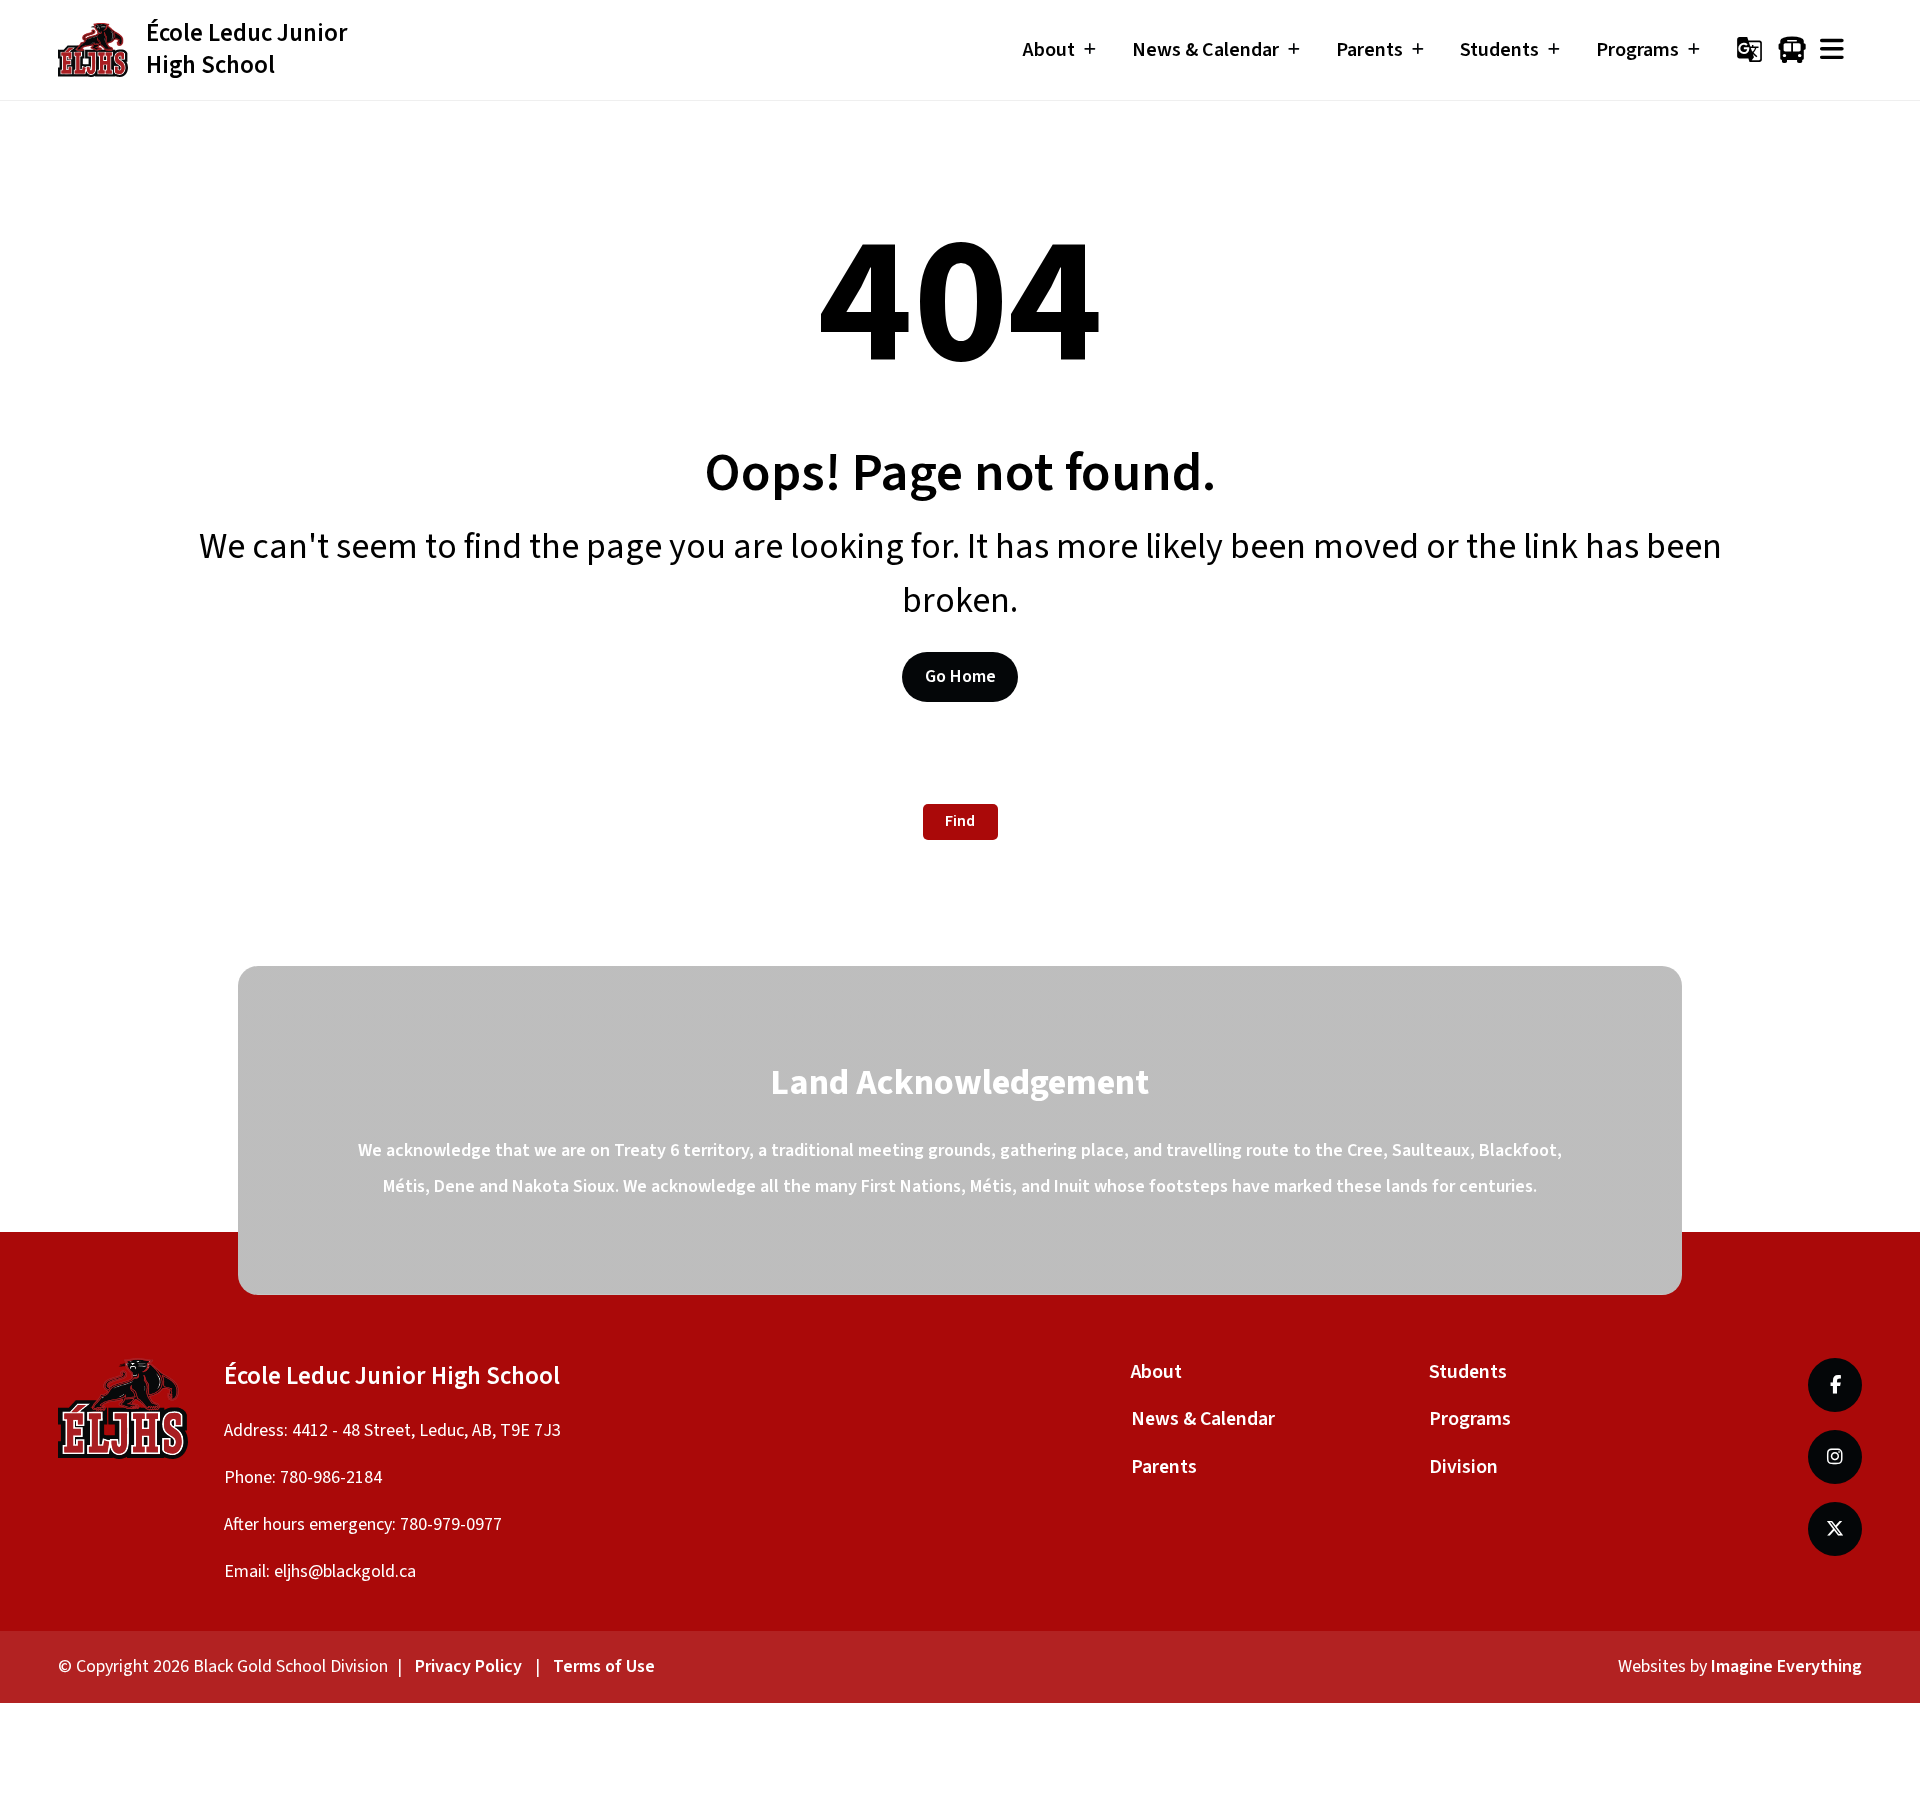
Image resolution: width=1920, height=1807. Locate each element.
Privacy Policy (468, 1666)
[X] (1835, 1529)
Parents (1164, 1467)
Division (1463, 1467)
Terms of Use (604, 1666)
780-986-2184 (331, 1477)
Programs (1470, 1419)
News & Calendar (1203, 1419)
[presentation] (1832, 49)
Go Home (960, 676)
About (1156, 1372)
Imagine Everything (1786, 1666)
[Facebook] (1835, 1385)
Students (1468, 1372)
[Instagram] (1835, 1457)
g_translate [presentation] (1749, 49)
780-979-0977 (451, 1524)
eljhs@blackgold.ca (345, 1571)
